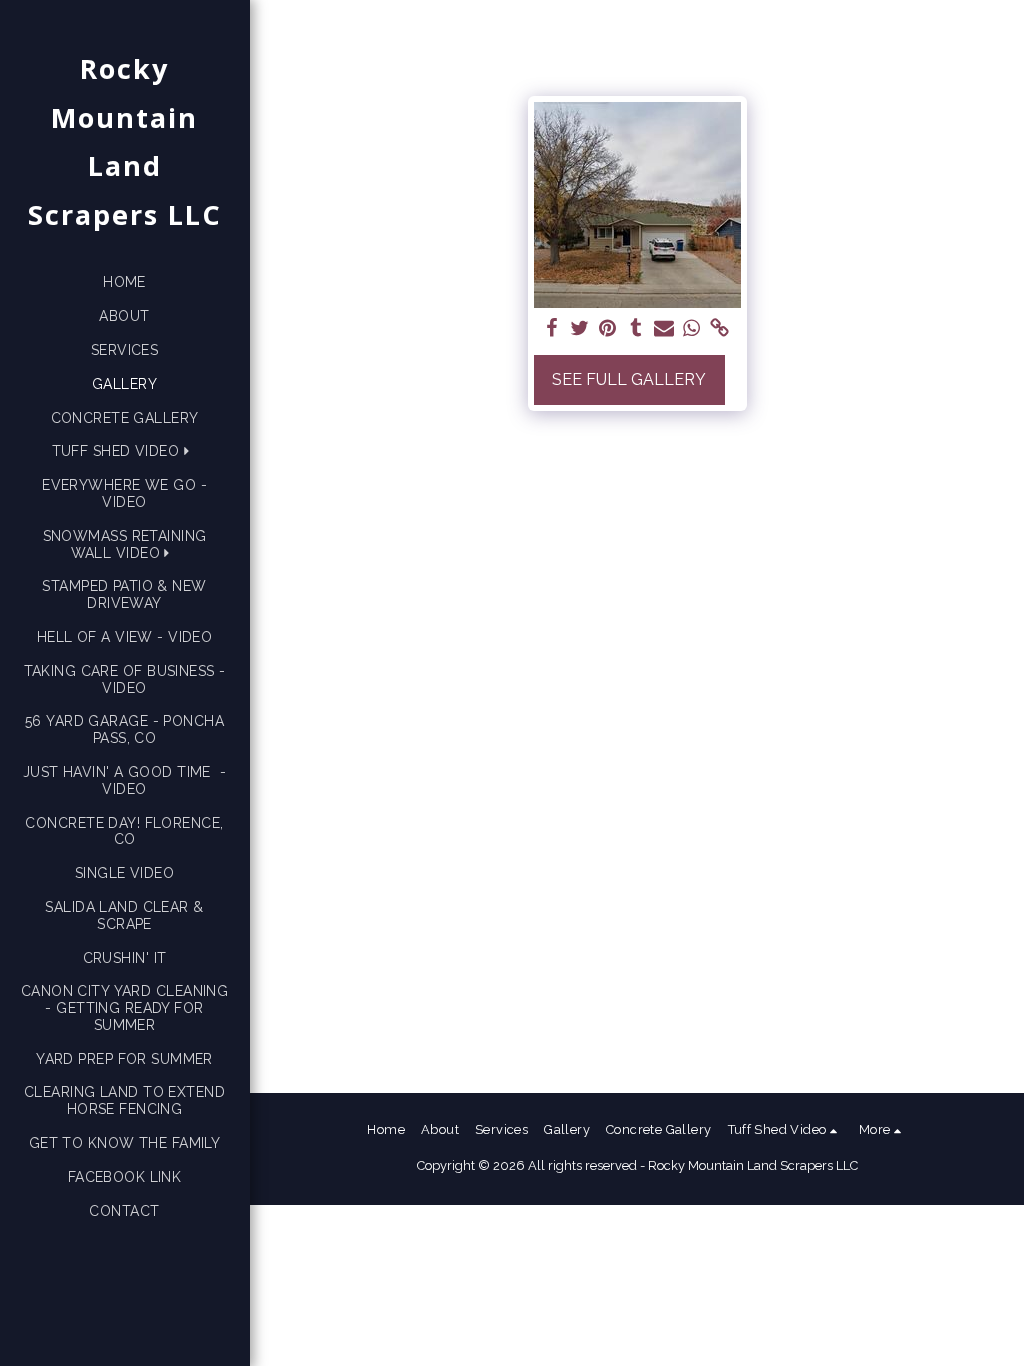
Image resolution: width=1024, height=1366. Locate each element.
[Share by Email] (664, 329)
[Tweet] (580, 329)
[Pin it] (608, 329)
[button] (125, 451)
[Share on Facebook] (552, 329)
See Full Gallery (629, 379)
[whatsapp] (692, 329)
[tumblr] (636, 329)
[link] (720, 329)
